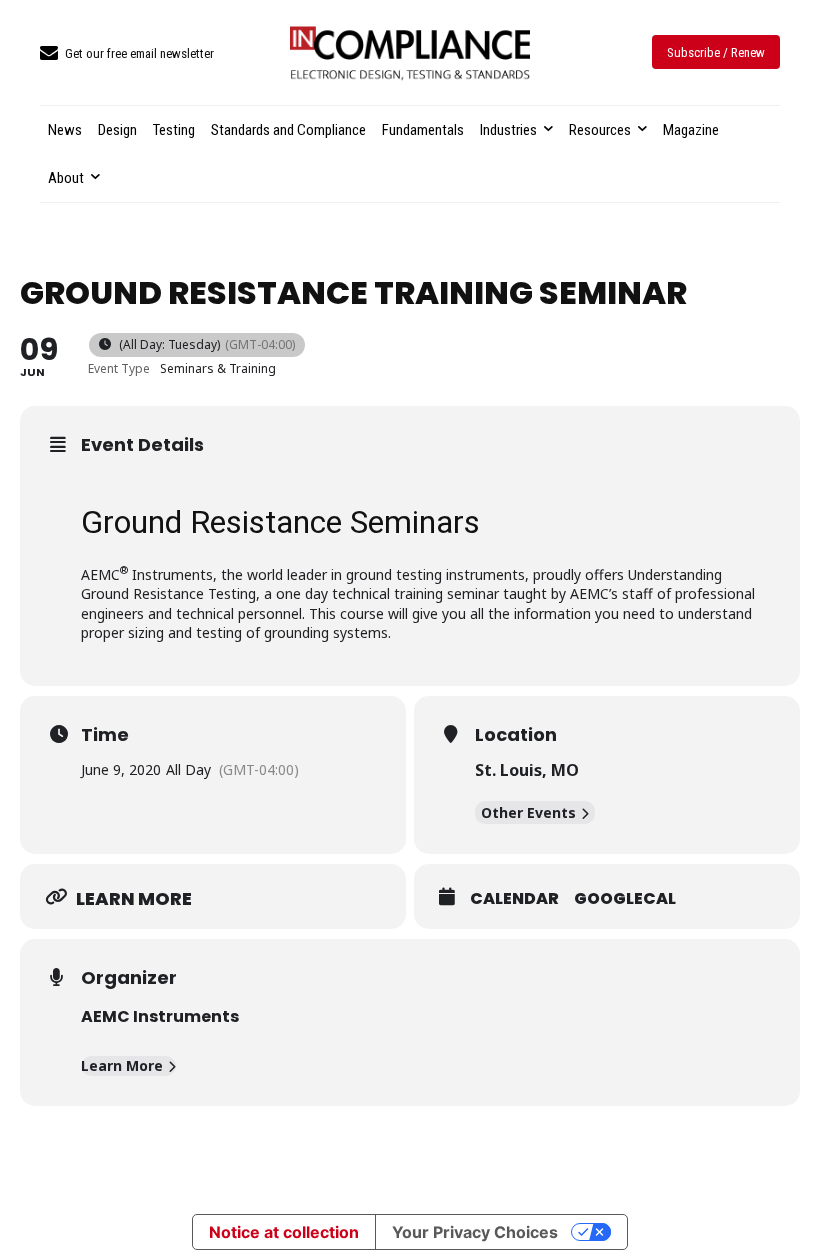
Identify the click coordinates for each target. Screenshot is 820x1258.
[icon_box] (127, 54)
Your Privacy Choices (475, 1232)
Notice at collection (284, 1232)
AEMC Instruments (160, 1016)
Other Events (528, 812)
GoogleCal (625, 899)
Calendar (514, 899)
